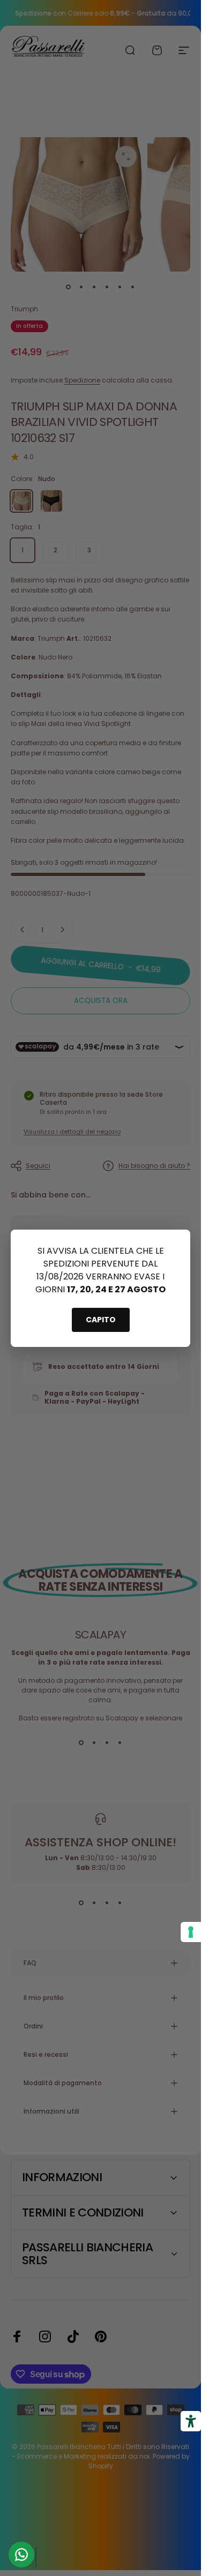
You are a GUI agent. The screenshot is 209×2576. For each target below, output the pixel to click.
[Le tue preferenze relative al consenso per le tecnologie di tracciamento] (191, 1932)
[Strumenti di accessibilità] (191, 2421)
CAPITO (101, 1320)
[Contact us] (21, 2555)
